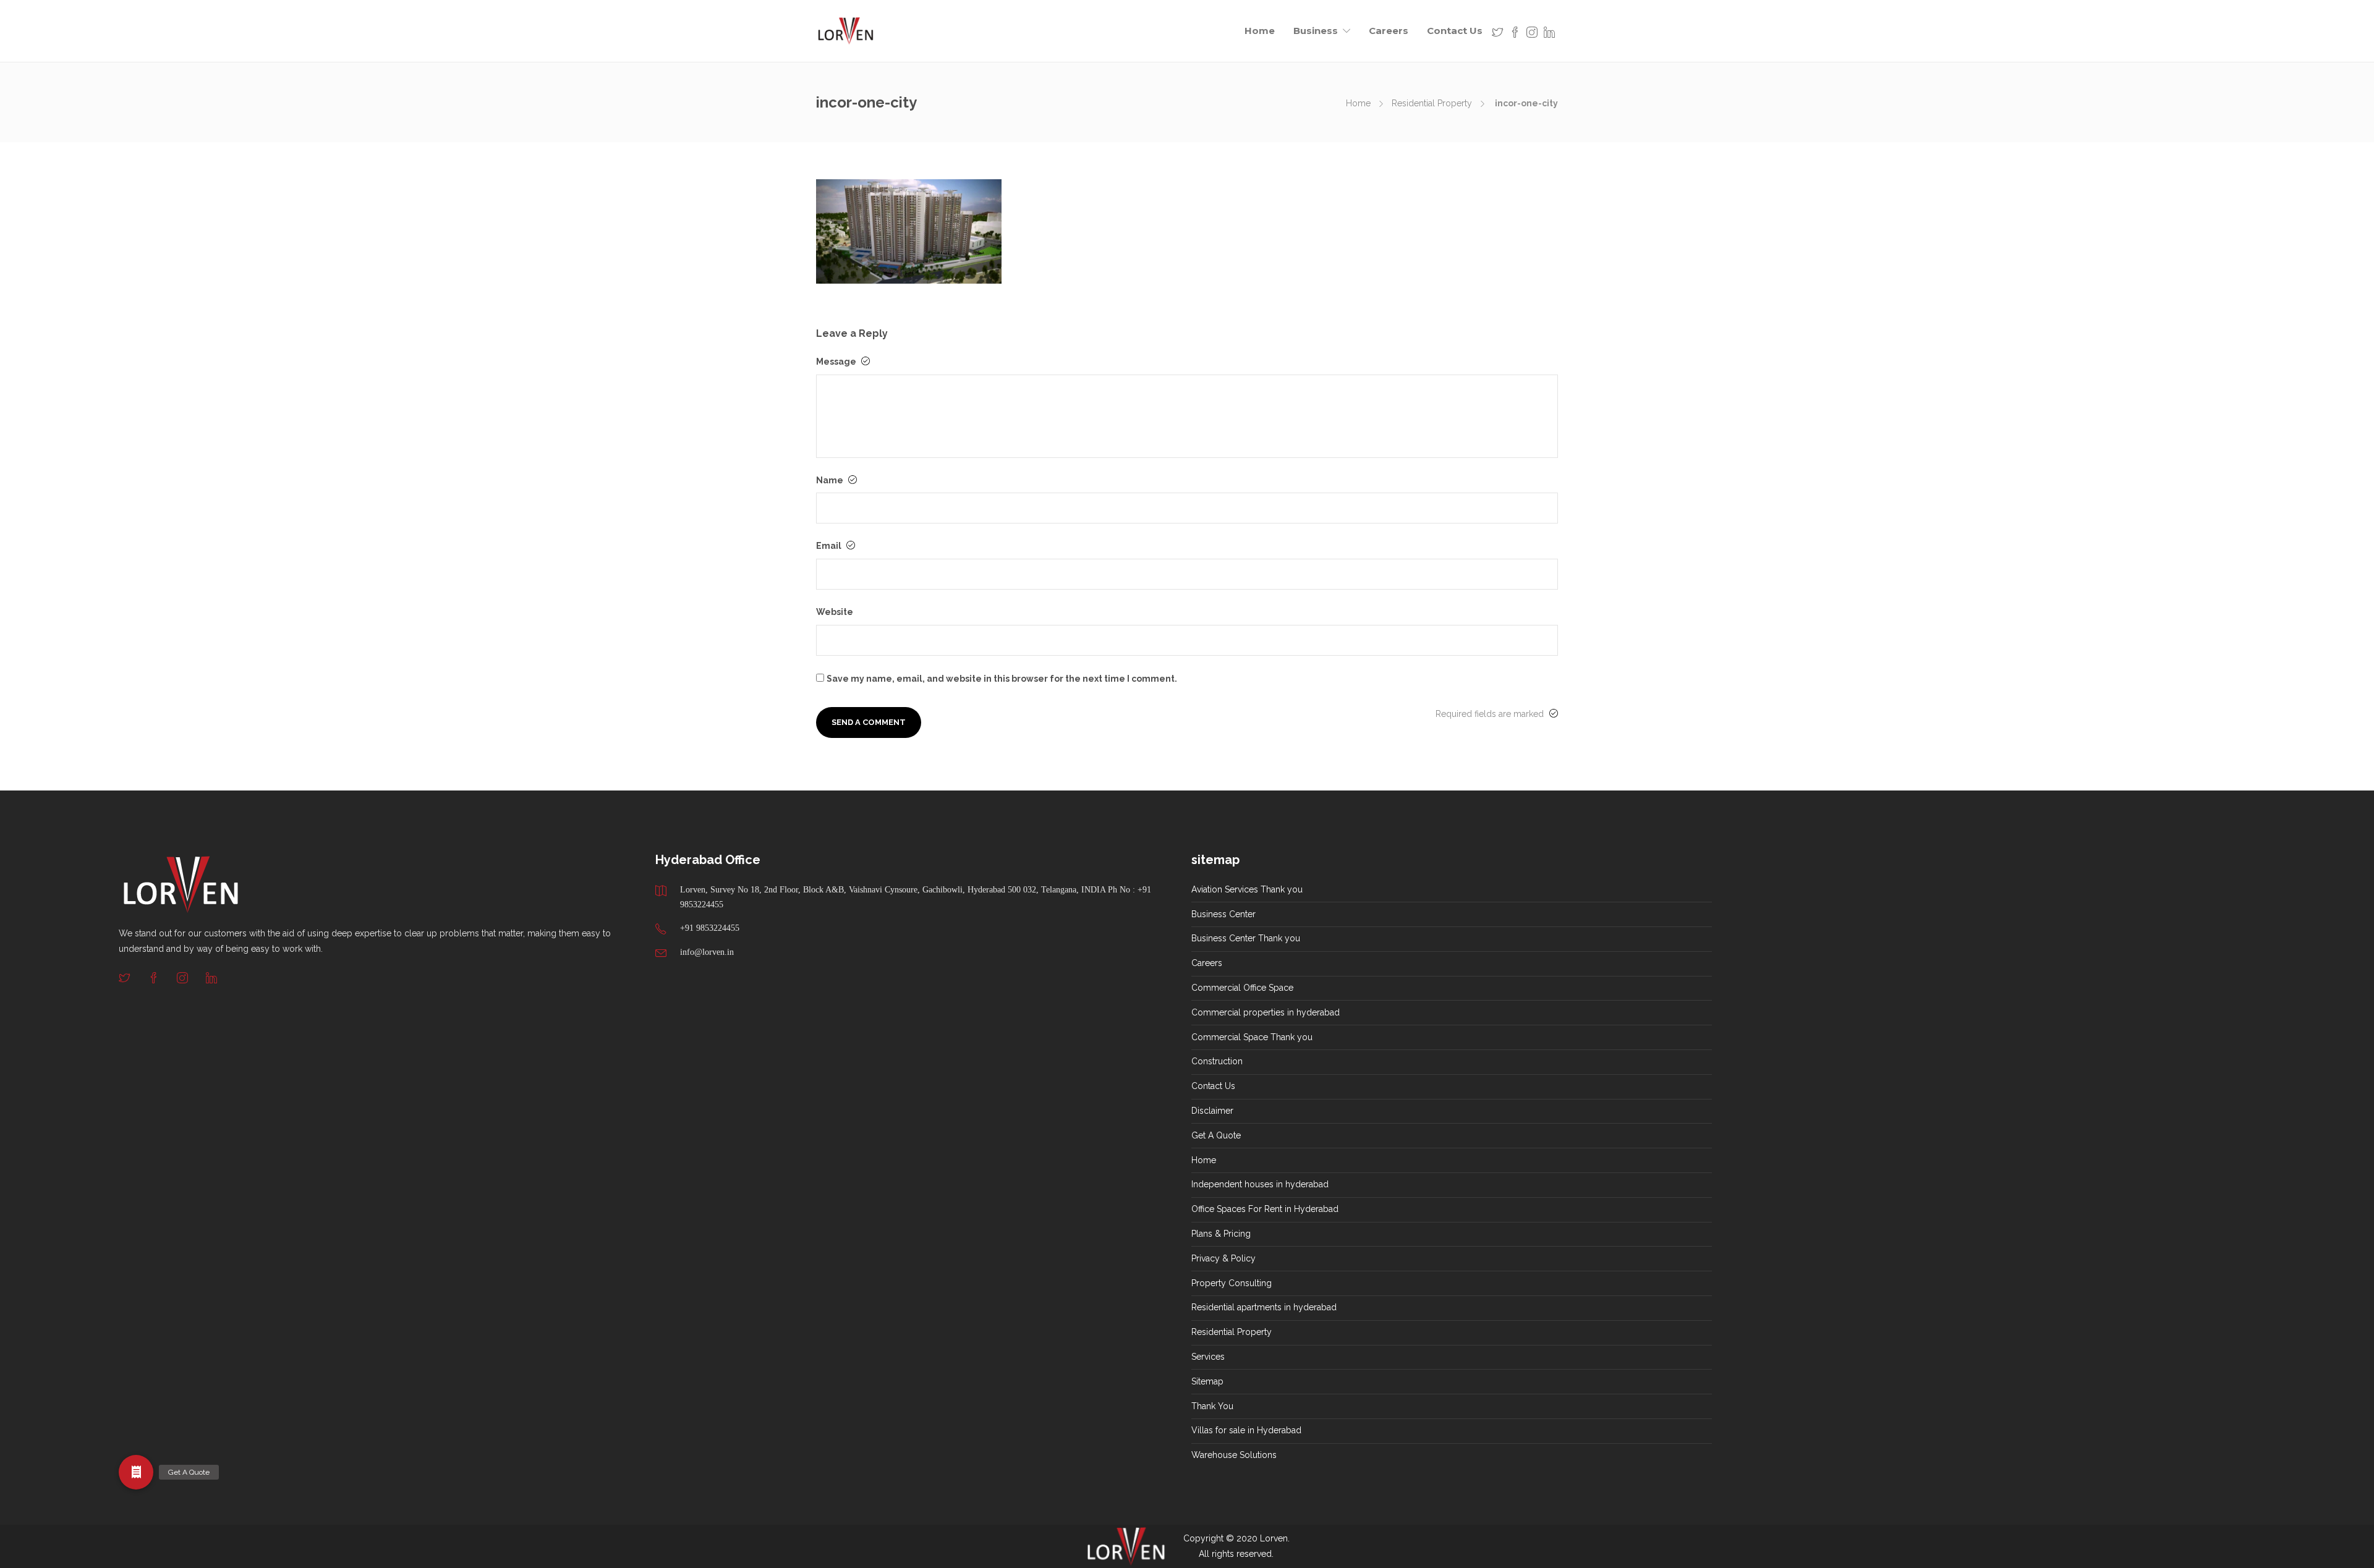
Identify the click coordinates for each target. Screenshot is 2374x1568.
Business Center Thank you (1246, 938)
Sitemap (1207, 1381)
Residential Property (1432, 103)
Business (1316, 31)
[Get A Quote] (136, 1472)
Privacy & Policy (1223, 1258)
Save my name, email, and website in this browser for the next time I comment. (1002, 679)
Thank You (1212, 1406)
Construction (1217, 1061)
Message (837, 362)
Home (1260, 31)
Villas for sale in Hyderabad (1246, 1430)
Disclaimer (1212, 1111)
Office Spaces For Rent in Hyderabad (1265, 1209)
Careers (1389, 31)
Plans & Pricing (1221, 1234)
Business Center (1223, 914)
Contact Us (1455, 31)
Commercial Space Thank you (1252, 1037)
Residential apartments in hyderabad (1264, 1307)
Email (830, 546)
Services (1208, 1357)
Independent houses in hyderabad (1260, 1184)
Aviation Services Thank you (1247, 889)
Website (835, 612)
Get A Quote (1216, 1135)
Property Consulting (1232, 1283)
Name (831, 480)
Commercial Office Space (1242, 988)
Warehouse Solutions (1234, 1455)
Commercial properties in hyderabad (1266, 1012)
